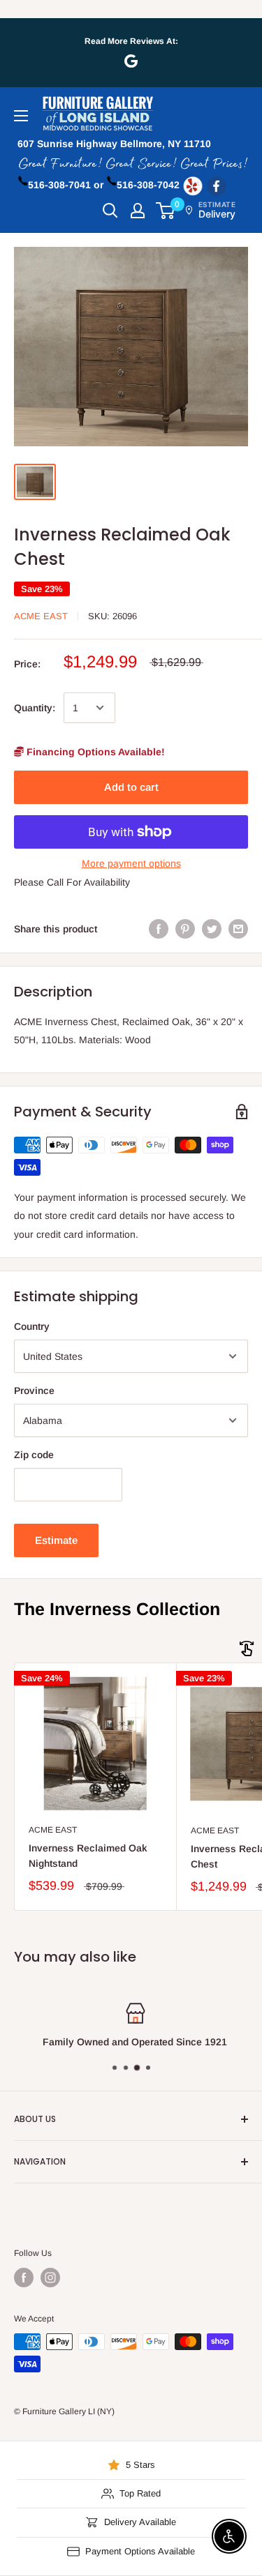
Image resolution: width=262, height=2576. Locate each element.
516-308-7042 (148, 185)
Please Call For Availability (72, 882)
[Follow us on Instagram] (50, 2278)
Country (32, 1326)
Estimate (56, 1540)
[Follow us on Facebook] (24, 2278)
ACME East (41, 616)
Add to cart (131, 787)
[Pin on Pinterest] (185, 929)
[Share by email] (238, 929)
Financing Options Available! (94, 752)
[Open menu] (21, 116)
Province (34, 1391)
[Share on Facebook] (159, 929)
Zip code (34, 1455)
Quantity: (35, 708)
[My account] (138, 211)
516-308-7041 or (66, 185)
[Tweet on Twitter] (212, 929)
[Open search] (110, 211)
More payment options (131, 863)
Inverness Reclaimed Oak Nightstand (88, 1856)
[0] (166, 211)
